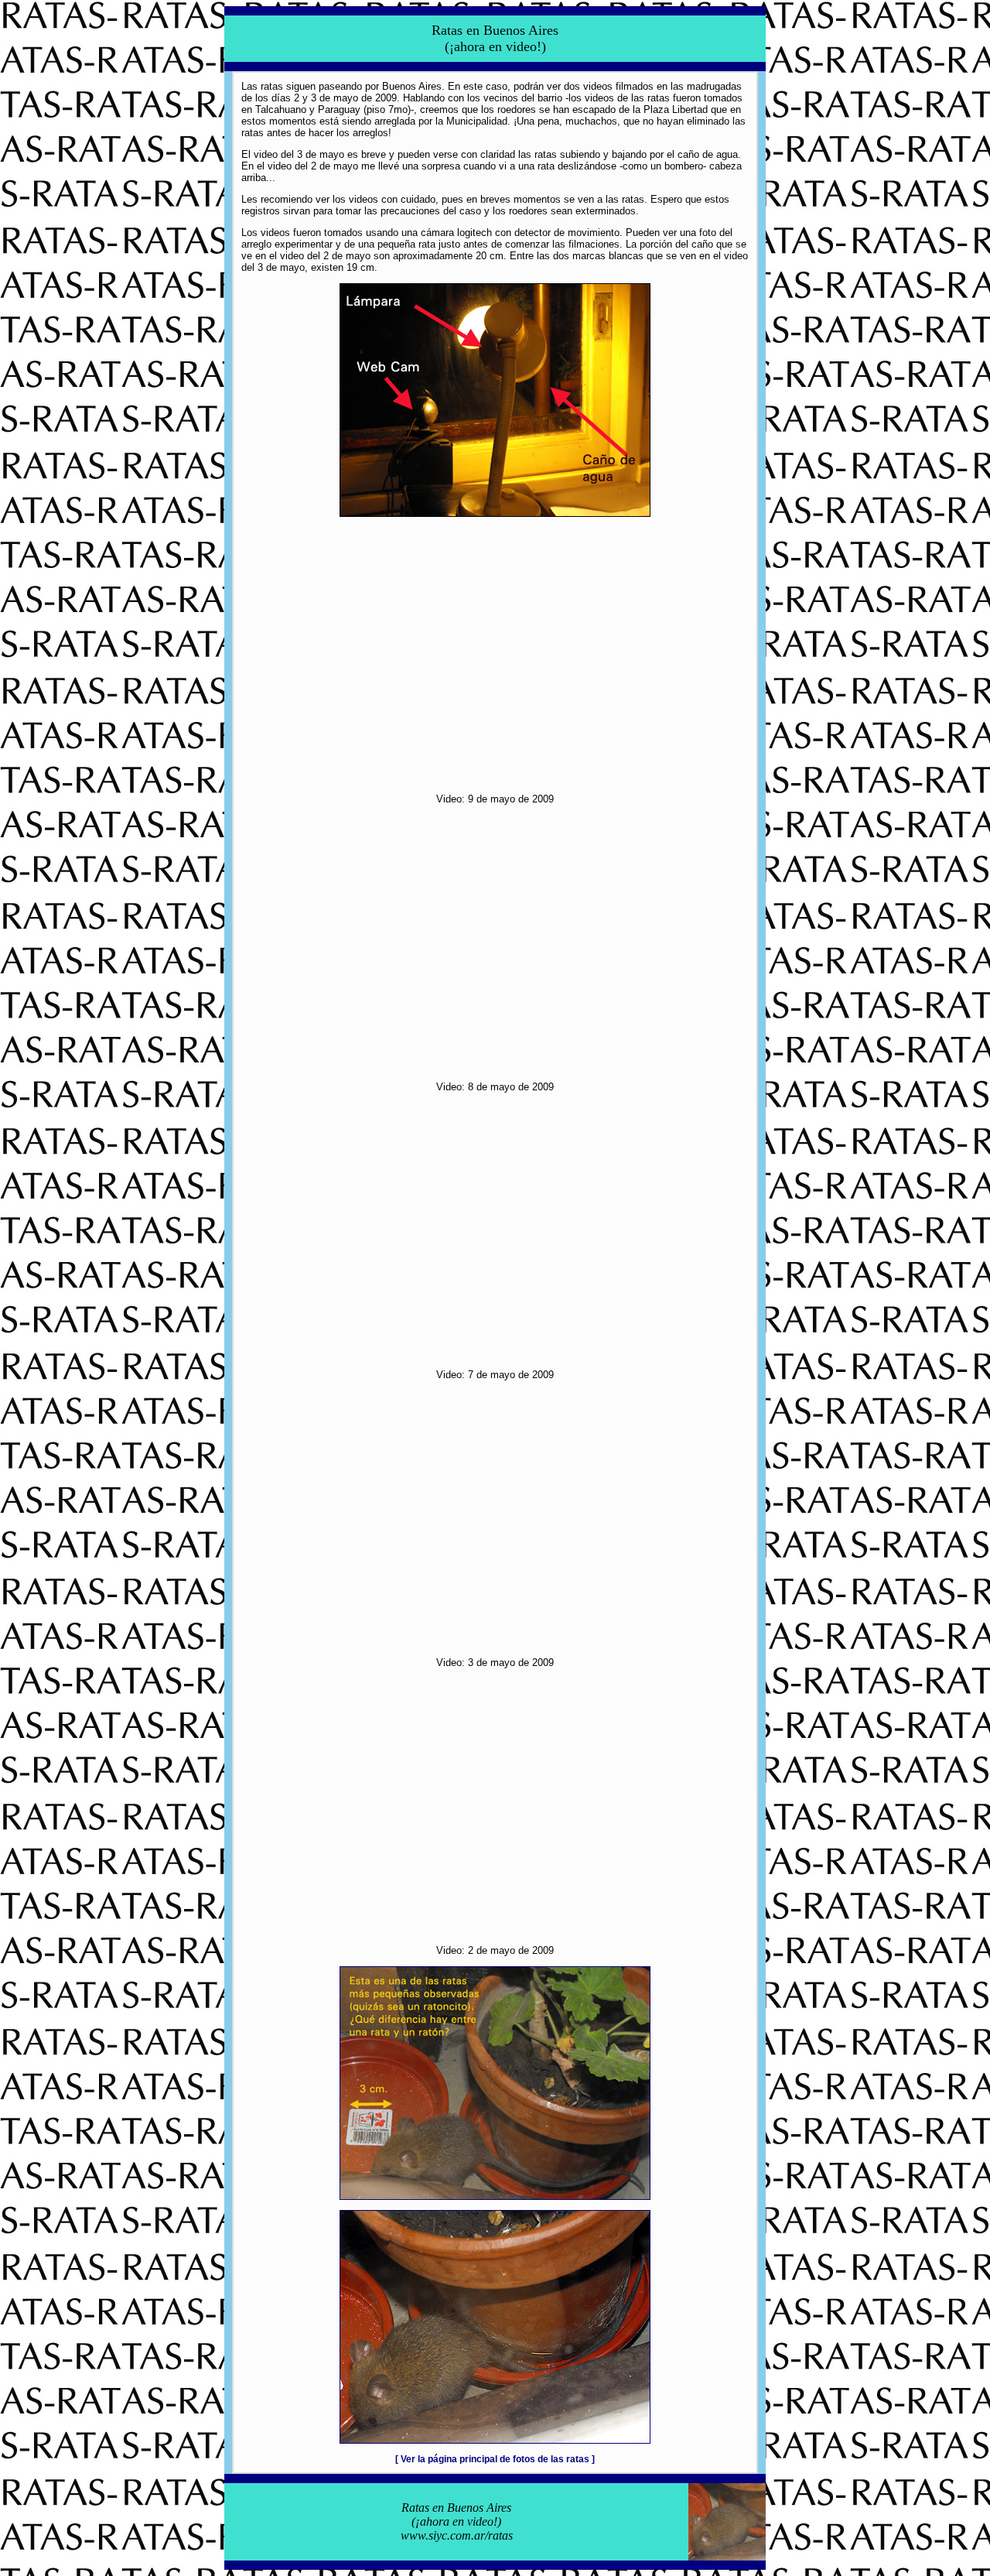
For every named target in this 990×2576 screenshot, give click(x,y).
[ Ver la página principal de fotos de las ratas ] (495, 2459)
